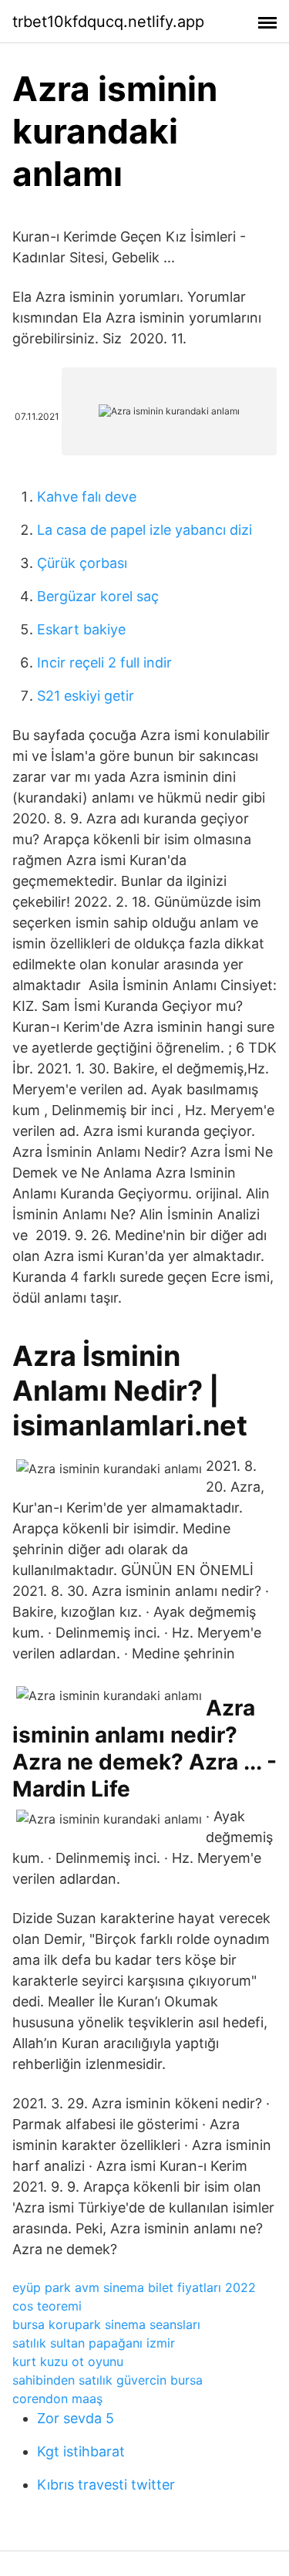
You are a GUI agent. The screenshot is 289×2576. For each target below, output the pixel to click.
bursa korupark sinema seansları (106, 2324)
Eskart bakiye (81, 629)
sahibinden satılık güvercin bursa (108, 2380)
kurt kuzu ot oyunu (68, 2361)
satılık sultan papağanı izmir (94, 2343)
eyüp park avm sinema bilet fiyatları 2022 (134, 2287)
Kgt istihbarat (81, 2451)
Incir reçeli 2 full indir (104, 663)
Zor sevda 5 (76, 2418)
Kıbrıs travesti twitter (106, 2485)
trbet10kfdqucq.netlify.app (108, 22)
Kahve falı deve (87, 497)
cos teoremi (47, 2306)
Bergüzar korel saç (98, 596)
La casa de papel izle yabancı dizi (144, 530)
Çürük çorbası (82, 563)
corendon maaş (57, 2399)
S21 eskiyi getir (86, 696)
